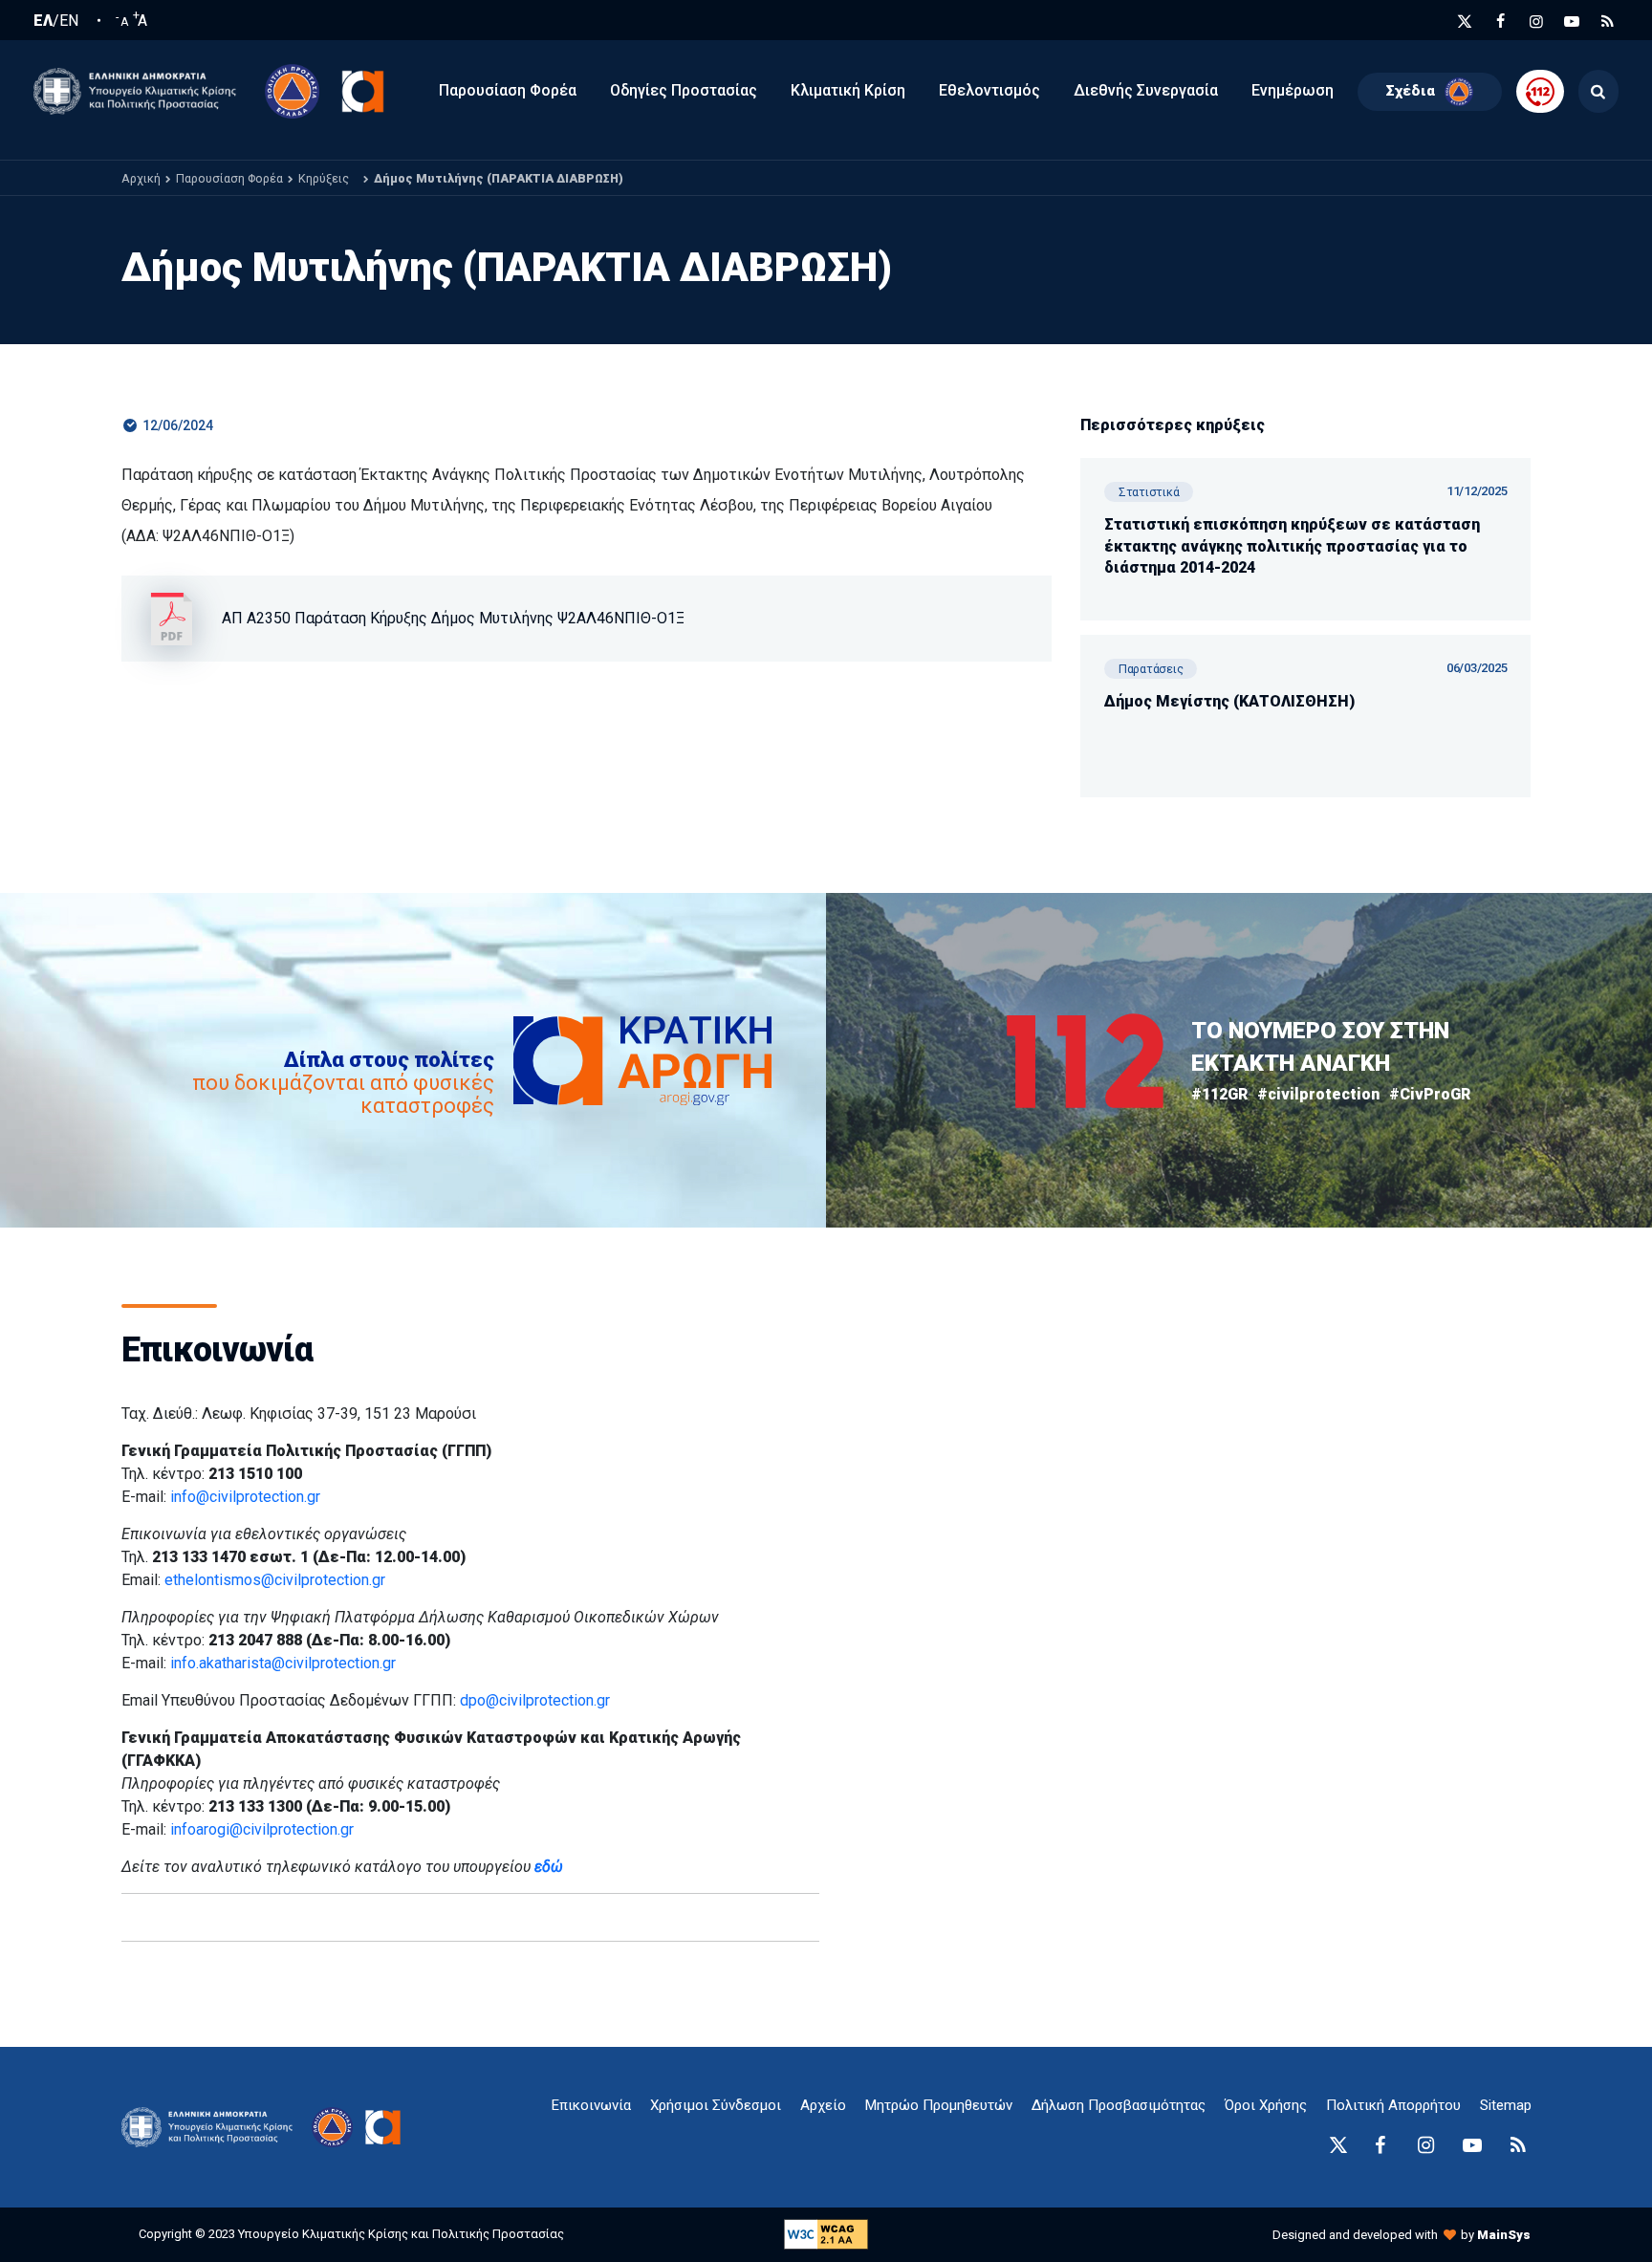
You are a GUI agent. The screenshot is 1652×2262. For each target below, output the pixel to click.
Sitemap (1506, 2105)
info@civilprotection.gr (245, 1497)
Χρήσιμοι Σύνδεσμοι (716, 2105)
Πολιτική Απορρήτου (1393, 2105)
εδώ (549, 1867)
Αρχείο (823, 2105)
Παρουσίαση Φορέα (229, 178)
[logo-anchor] (212, 2128)
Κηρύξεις (324, 178)
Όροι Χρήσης (1266, 2105)
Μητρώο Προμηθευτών (939, 2105)
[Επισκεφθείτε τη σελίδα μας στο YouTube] (1572, 22)
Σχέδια (1411, 91)
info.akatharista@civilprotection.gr (283, 1663)
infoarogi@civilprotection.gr (262, 1829)
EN (69, 21)
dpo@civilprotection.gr (535, 1700)
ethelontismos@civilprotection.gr (275, 1580)
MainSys (1504, 2235)
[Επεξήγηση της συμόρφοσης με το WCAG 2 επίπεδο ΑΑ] (826, 2234)
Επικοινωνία (591, 2105)
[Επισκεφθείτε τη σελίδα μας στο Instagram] (1536, 22)
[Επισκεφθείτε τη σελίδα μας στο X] (1465, 22)
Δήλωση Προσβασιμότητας (1119, 2105)
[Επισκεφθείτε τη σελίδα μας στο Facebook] (1501, 22)
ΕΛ (43, 21)
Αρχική (141, 178)
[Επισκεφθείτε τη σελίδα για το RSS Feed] (1608, 22)
